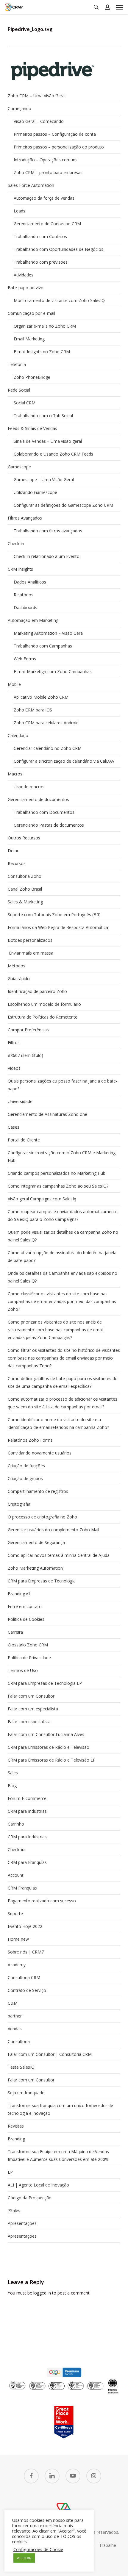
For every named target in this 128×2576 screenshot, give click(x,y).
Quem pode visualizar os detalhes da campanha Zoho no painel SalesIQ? (63, 1236)
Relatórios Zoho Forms (30, 1440)
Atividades (24, 275)
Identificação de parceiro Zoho (37, 991)
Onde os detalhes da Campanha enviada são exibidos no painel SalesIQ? (63, 1277)
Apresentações (22, 2223)
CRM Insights (20, 569)
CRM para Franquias (27, 1862)
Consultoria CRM (24, 1977)
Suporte (15, 1913)
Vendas (15, 2029)
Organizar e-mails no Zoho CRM (45, 326)
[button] (119, 7)
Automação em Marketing (33, 620)
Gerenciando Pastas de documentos (49, 825)
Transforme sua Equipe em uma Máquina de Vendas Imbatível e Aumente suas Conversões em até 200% (58, 2155)
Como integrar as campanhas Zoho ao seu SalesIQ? (58, 1186)
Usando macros (29, 787)
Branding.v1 (19, 1594)
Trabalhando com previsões (41, 262)
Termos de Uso (23, 1670)
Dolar (13, 851)
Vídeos (14, 1068)
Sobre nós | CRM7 (26, 1952)
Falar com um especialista (33, 1709)
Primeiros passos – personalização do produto (59, 147)
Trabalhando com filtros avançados (48, 531)
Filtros (14, 1043)
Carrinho (16, 1824)
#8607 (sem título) (25, 1055)
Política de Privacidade (29, 1658)
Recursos (17, 863)
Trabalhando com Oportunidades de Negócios (58, 249)
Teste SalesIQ (21, 2067)
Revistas (16, 2126)
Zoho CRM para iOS (33, 710)
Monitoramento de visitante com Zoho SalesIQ (59, 300)
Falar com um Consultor (31, 1696)
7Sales (14, 2210)
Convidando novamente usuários (40, 1453)
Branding (16, 2139)
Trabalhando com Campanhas (43, 646)
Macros (15, 774)
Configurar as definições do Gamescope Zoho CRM (63, 505)
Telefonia (17, 364)
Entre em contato (25, 1606)
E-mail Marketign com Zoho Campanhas (53, 671)
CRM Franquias (22, 1888)
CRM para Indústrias (27, 1837)
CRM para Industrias (27, 1811)
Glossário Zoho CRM (28, 1645)
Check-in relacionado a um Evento (47, 556)
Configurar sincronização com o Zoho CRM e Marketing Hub (62, 1156)
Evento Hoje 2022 (25, 1926)
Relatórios (24, 595)
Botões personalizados (30, 940)
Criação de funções (26, 1466)
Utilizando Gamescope (35, 492)
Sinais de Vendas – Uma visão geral (48, 441)
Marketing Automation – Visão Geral (49, 633)
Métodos (17, 966)
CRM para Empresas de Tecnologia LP (45, 1683)
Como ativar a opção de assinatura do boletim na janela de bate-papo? (62, 1256)
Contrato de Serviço (27, 1990)
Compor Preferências (28, 1030)
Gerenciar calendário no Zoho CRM (48, 748)
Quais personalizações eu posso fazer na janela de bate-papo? (63, 1085)
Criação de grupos (25, 1478)
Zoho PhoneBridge (32, 377)
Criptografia (19, 1504)
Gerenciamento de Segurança (36, 1542)
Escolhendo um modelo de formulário (44, 1004)
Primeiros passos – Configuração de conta (55, 134)
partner (15, 2016)
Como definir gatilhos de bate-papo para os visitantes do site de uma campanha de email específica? (63, 1382)
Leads (19, 211)
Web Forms (25, 659)
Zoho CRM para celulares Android (46, 723)
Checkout (17, 1850)
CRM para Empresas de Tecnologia (42, 1581)
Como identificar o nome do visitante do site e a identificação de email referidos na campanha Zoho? (58, 1423)
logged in (42, 2293)
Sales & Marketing (25, 902)
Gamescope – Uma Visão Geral (44, 480)
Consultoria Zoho (25, 876)
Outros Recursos (24, 838)
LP (10, 2172)
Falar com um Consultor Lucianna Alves (46, 1734)
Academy (17, 1965)
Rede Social (19, 390)
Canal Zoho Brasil (25, 889)
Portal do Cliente (24, 1140)
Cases (14, 1127)
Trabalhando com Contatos (40, 236)
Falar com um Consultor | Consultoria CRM (50, 2054)
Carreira (15, 1632)
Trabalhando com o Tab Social (43, 416)
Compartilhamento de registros (38, 1491)
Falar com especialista (29, 1722)
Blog (12, 1786)
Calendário (18, 735)
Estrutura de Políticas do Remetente (43, 1017)
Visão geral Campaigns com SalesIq (42, 1199)
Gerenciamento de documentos (38, 799)
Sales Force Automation (31, 185)
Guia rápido (19, 979)
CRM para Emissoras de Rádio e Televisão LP (52, 1760)
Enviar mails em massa (31, 953)
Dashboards (25, 607)
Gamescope (19, 467)
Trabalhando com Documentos (44, 812)
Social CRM (25, 403)
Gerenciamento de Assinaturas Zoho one (47, 1114)
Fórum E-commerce (27, 1798)
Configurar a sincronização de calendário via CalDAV (64, 761)
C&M (13, 2003)
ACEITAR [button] (24, 2558)
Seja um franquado (26, 2093)
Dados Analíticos (30, 582)
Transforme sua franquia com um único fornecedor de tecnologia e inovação (60, 2109)
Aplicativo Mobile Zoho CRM (41, 697)
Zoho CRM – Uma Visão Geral (37, 96)
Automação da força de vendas (44, 198)
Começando (19, 108)
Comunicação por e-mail (31, 313)
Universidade (20, 1101)
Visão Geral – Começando (39, 121)
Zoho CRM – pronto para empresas (48, 172)
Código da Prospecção (30, 2198)
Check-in (16, 543)
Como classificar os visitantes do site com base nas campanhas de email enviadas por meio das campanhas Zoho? (62, 1301)
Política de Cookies (26, 1619)
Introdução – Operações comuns (46, 160)
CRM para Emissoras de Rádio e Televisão (49, 1747)
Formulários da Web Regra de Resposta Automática (58, 927)
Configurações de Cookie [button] (38, 2549)
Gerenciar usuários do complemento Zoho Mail (53, 1530)
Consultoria (19, 2041)
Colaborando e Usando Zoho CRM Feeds (53, 454)
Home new (18, 1939)
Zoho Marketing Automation (35, 1568)
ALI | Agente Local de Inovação (38, 2185)
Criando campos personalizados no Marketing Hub (57, 1173)
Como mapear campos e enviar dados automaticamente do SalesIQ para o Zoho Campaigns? (63, 1215)
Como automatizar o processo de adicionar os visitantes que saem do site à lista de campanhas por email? (63, 1403)
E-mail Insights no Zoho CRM (42, 352)
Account (16, 1875)
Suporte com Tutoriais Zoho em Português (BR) (54, 915)
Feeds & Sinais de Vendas (32, 428)
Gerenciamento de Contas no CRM (47, 224)
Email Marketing (29, 339)
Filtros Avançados (25, 518)
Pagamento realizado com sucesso (42, 1901)
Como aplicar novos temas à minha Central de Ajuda (59, 1555)
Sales (13, 1773)
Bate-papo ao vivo (26, 288)
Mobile (14, 684)
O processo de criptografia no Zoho (42, 1517)
